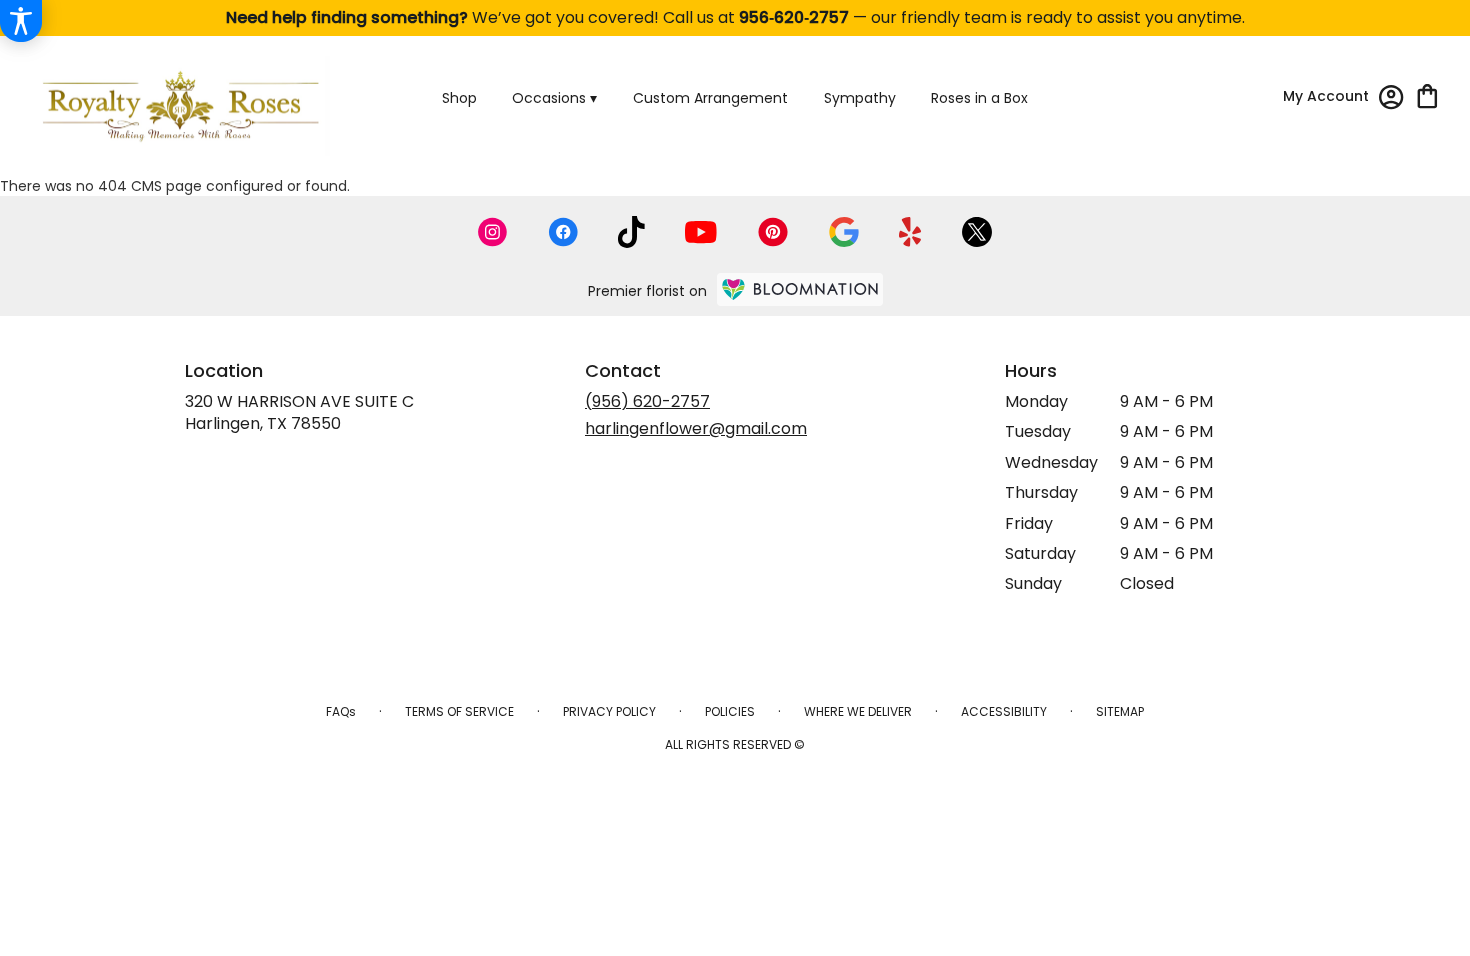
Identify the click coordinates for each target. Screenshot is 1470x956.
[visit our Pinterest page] (773, 232)
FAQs (341, 711)
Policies (730, 711)
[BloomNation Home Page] (800, 289)
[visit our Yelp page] (910, 232)
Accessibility (1004, 711)
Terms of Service (459, 711)
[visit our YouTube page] (701, 232)
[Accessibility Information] (21, 21)
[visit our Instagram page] (493, 232)
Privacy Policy (609, 711)
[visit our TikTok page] (631, 232)
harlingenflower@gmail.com (696, 428)
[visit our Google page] (844, 232)
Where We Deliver (858, 711)
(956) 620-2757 (647, 401)
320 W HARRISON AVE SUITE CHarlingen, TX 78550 (299, 412)
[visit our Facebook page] (563, 232)
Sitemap (1120, 711)
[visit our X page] (977, 232)
